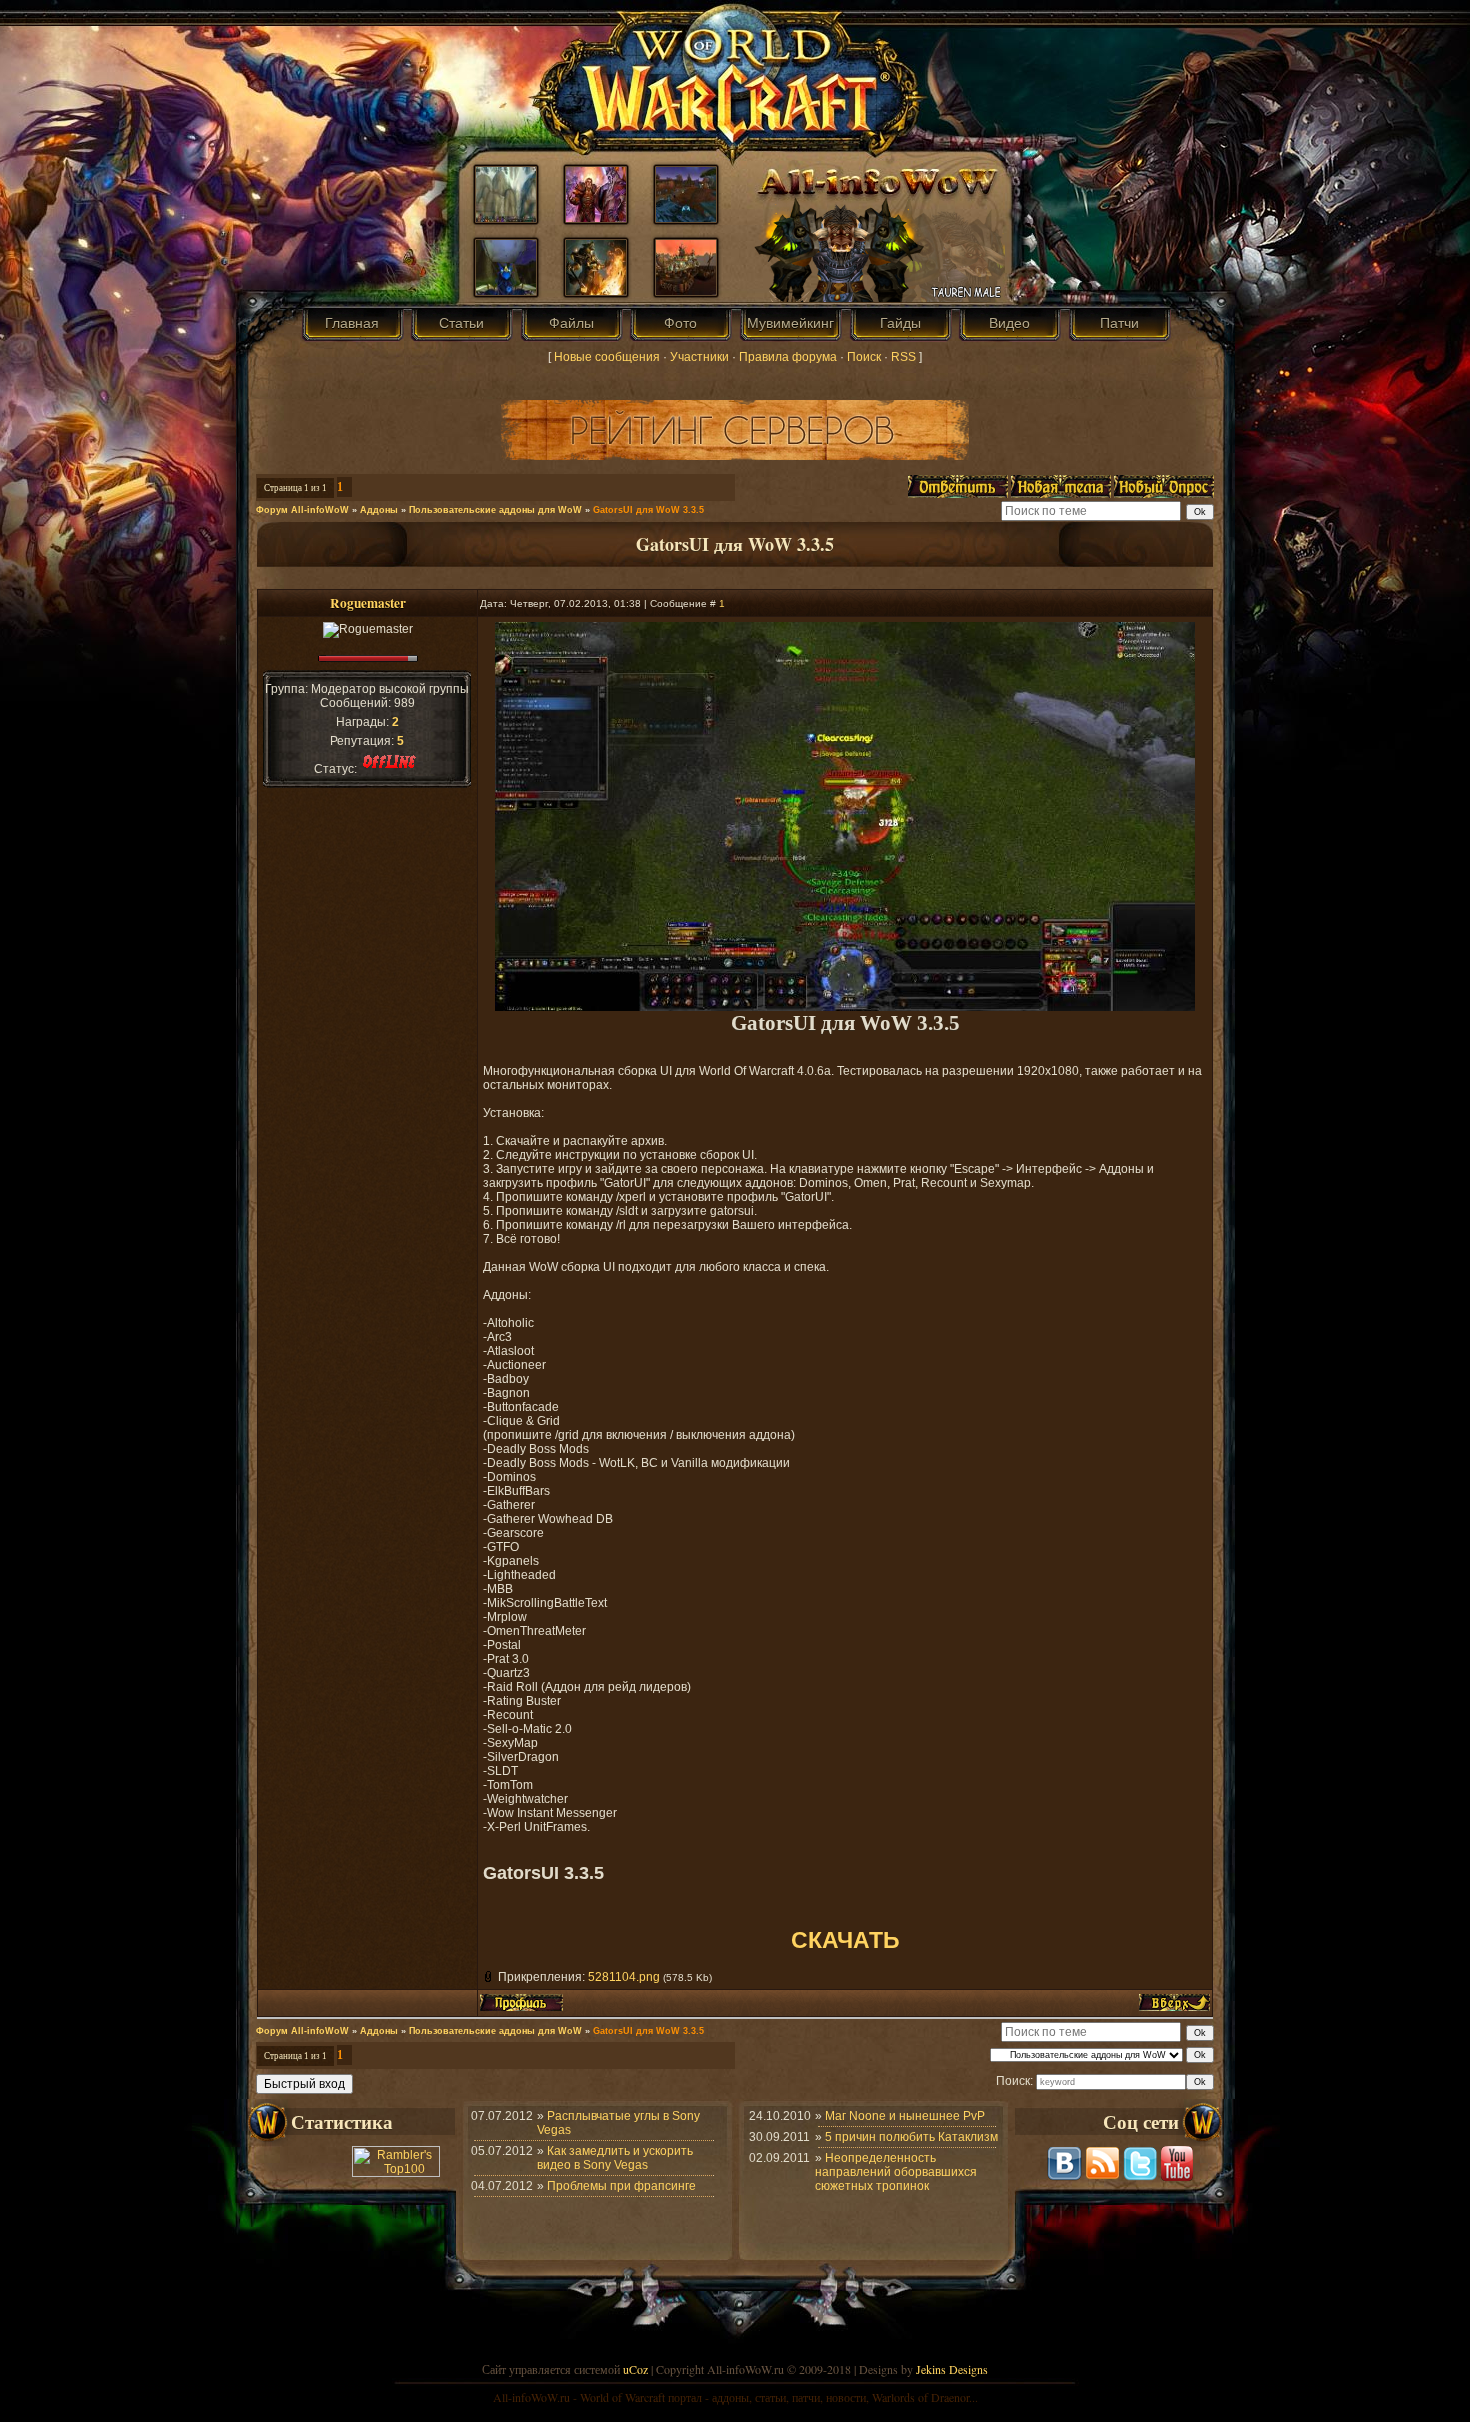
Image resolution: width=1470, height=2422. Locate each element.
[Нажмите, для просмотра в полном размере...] (845, 1007)
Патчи (1119, 323)
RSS (903, 357)
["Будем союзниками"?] (596, 218)
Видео (1009, 323)
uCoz (635, 2369)
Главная (352, 323)
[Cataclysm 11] (686, 291)
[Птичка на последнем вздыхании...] (506, 291)
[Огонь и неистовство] (596, 291)
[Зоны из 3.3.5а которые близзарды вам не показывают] (506, 218)
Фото (680, 323)
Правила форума (788, 357)
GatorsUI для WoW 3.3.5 (648, 510)
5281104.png (624, 1977)
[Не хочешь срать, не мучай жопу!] (686, 218)
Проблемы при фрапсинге (621, 2186)
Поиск (864, 357)
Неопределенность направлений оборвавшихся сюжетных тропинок (896, 2172)
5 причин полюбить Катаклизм (911, 2137)
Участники (699, 357)
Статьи (461, 323)
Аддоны (379, 510)
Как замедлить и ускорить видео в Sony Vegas (615, 2158)
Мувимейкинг (790, 323)
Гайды (900, 323)
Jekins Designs (952, 2369)
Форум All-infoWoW (302, 510)
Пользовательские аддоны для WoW (495, 510)
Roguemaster (368, 603)
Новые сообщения (607, 357)
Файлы (571, 323)
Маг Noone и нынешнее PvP (905, 2116)
